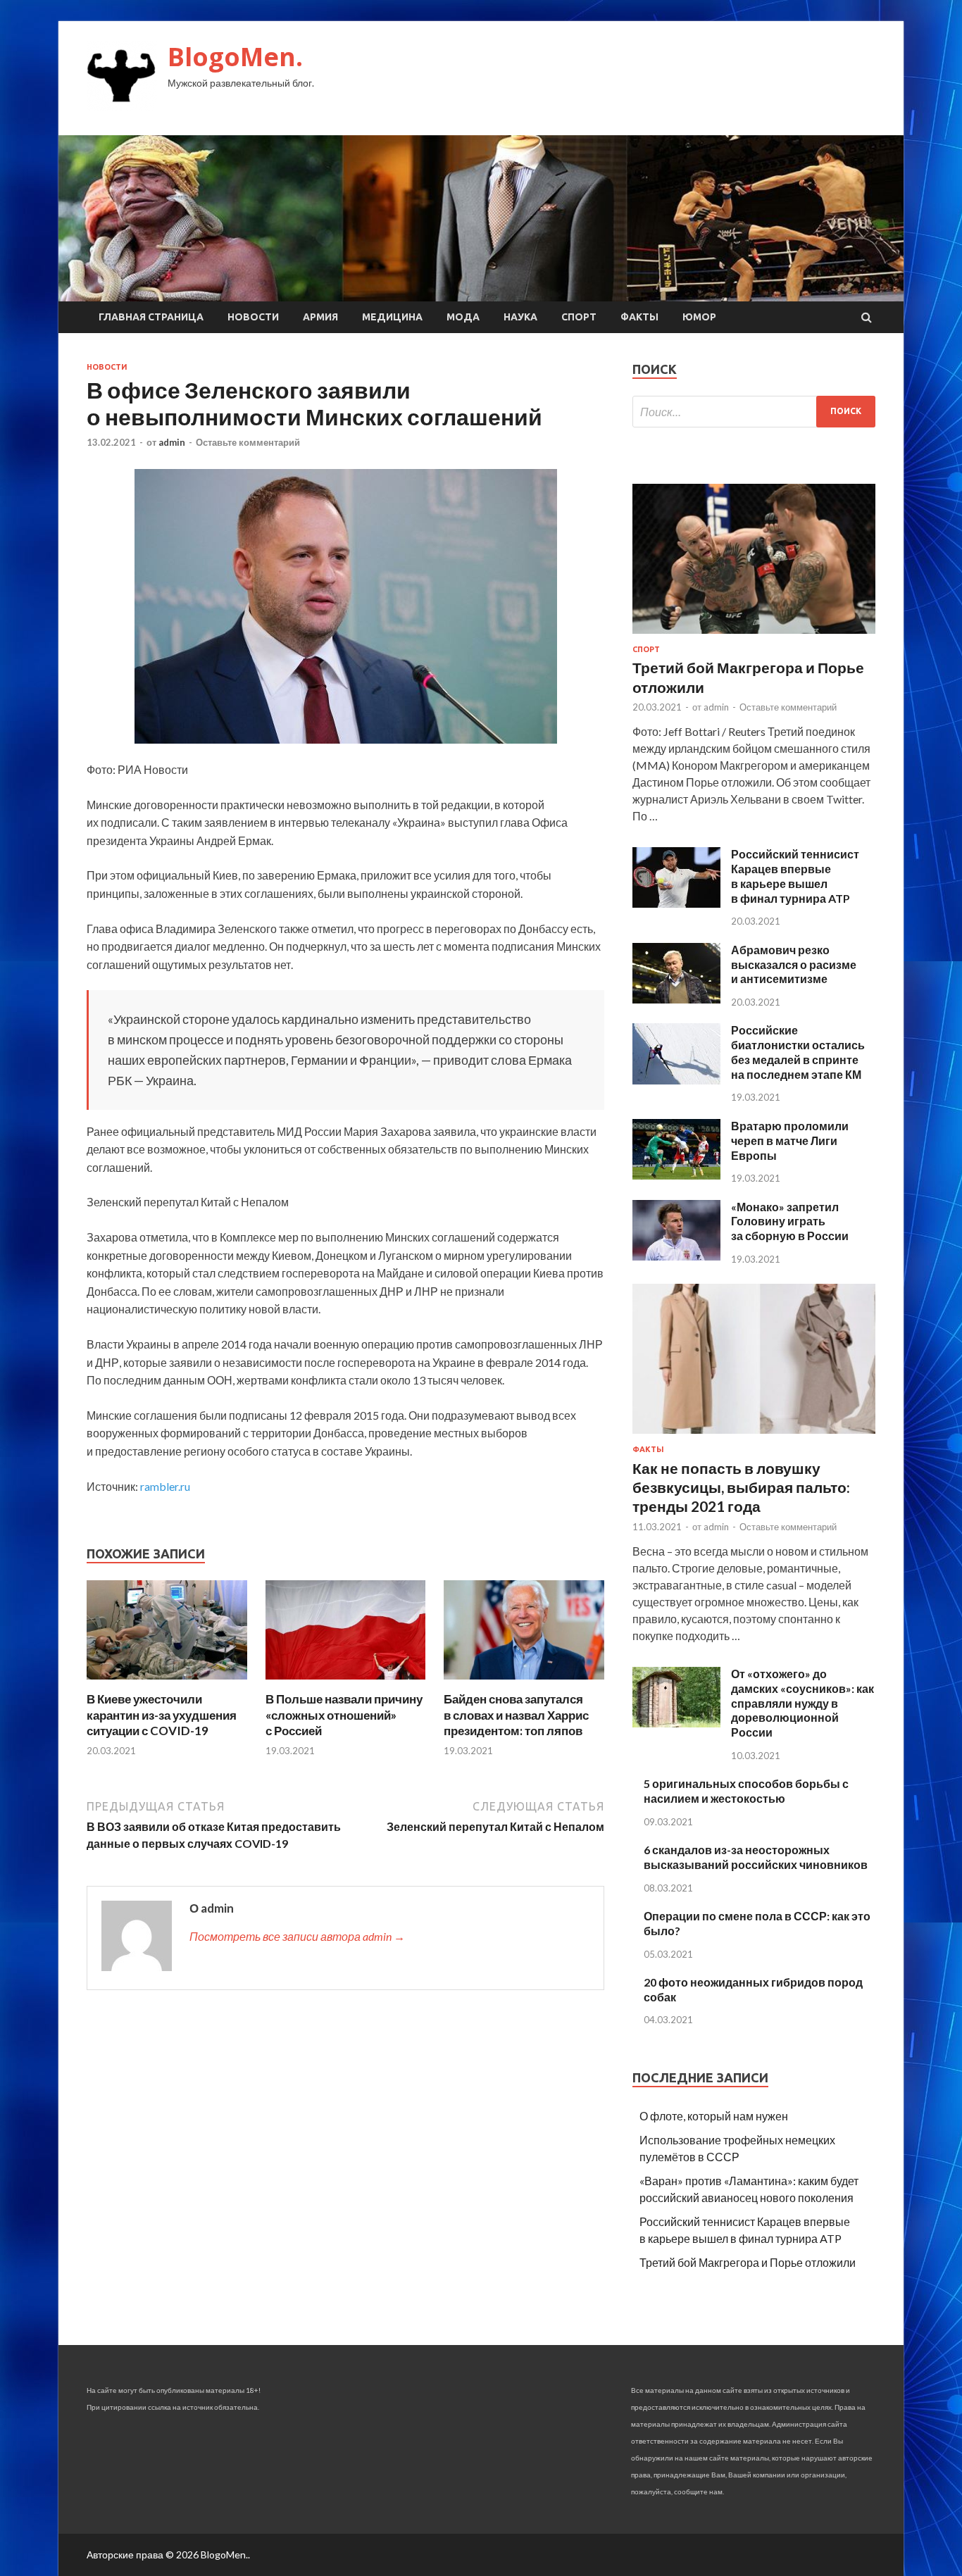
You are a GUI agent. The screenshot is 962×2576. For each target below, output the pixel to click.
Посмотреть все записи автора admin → (297, 1936)
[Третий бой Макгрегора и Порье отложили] (754, 636)
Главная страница (151, 317)
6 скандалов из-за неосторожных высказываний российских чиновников (756, 1857)
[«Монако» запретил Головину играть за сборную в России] (676, 1256)
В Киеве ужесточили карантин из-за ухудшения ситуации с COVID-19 (162, 1714)
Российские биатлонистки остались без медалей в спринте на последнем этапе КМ (798, 1052)
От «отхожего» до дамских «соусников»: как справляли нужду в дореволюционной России (802, 1703)
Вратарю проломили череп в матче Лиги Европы (790, 1140)
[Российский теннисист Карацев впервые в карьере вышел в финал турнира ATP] (676, 903)
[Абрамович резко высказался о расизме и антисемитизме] (676, 999)
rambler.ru (165, 1486)
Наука (520, 317)
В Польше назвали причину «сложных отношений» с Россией (344, 1714)
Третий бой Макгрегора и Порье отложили (748, 2262)
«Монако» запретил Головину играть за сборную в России (790, 1221)
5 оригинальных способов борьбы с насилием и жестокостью (746, 1791)
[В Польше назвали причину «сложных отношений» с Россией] (346, 1683)
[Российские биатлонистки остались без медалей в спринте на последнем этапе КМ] (676, 1080)
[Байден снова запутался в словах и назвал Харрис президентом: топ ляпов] (524, 1683)
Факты (639, 317)
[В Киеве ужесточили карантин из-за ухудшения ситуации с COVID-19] (167, 1683)
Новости (253, 317)
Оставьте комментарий (248, 442)
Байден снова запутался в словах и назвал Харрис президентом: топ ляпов (516, 1714)
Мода (463, 317)
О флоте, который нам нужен (714, 2116)
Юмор (699, 317)
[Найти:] (754, 412)
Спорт (579, 317)
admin (172, 442)
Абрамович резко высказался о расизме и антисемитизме (794, 964)
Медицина (392, 317)
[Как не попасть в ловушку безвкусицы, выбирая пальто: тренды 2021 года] (754, 1436)
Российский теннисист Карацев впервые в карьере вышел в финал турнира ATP (795, 876)
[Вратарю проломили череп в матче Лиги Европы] (676, 1175)
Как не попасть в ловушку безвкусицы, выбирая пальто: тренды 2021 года (741, 1487)
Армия (320, 317)
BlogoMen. (235, 57)
